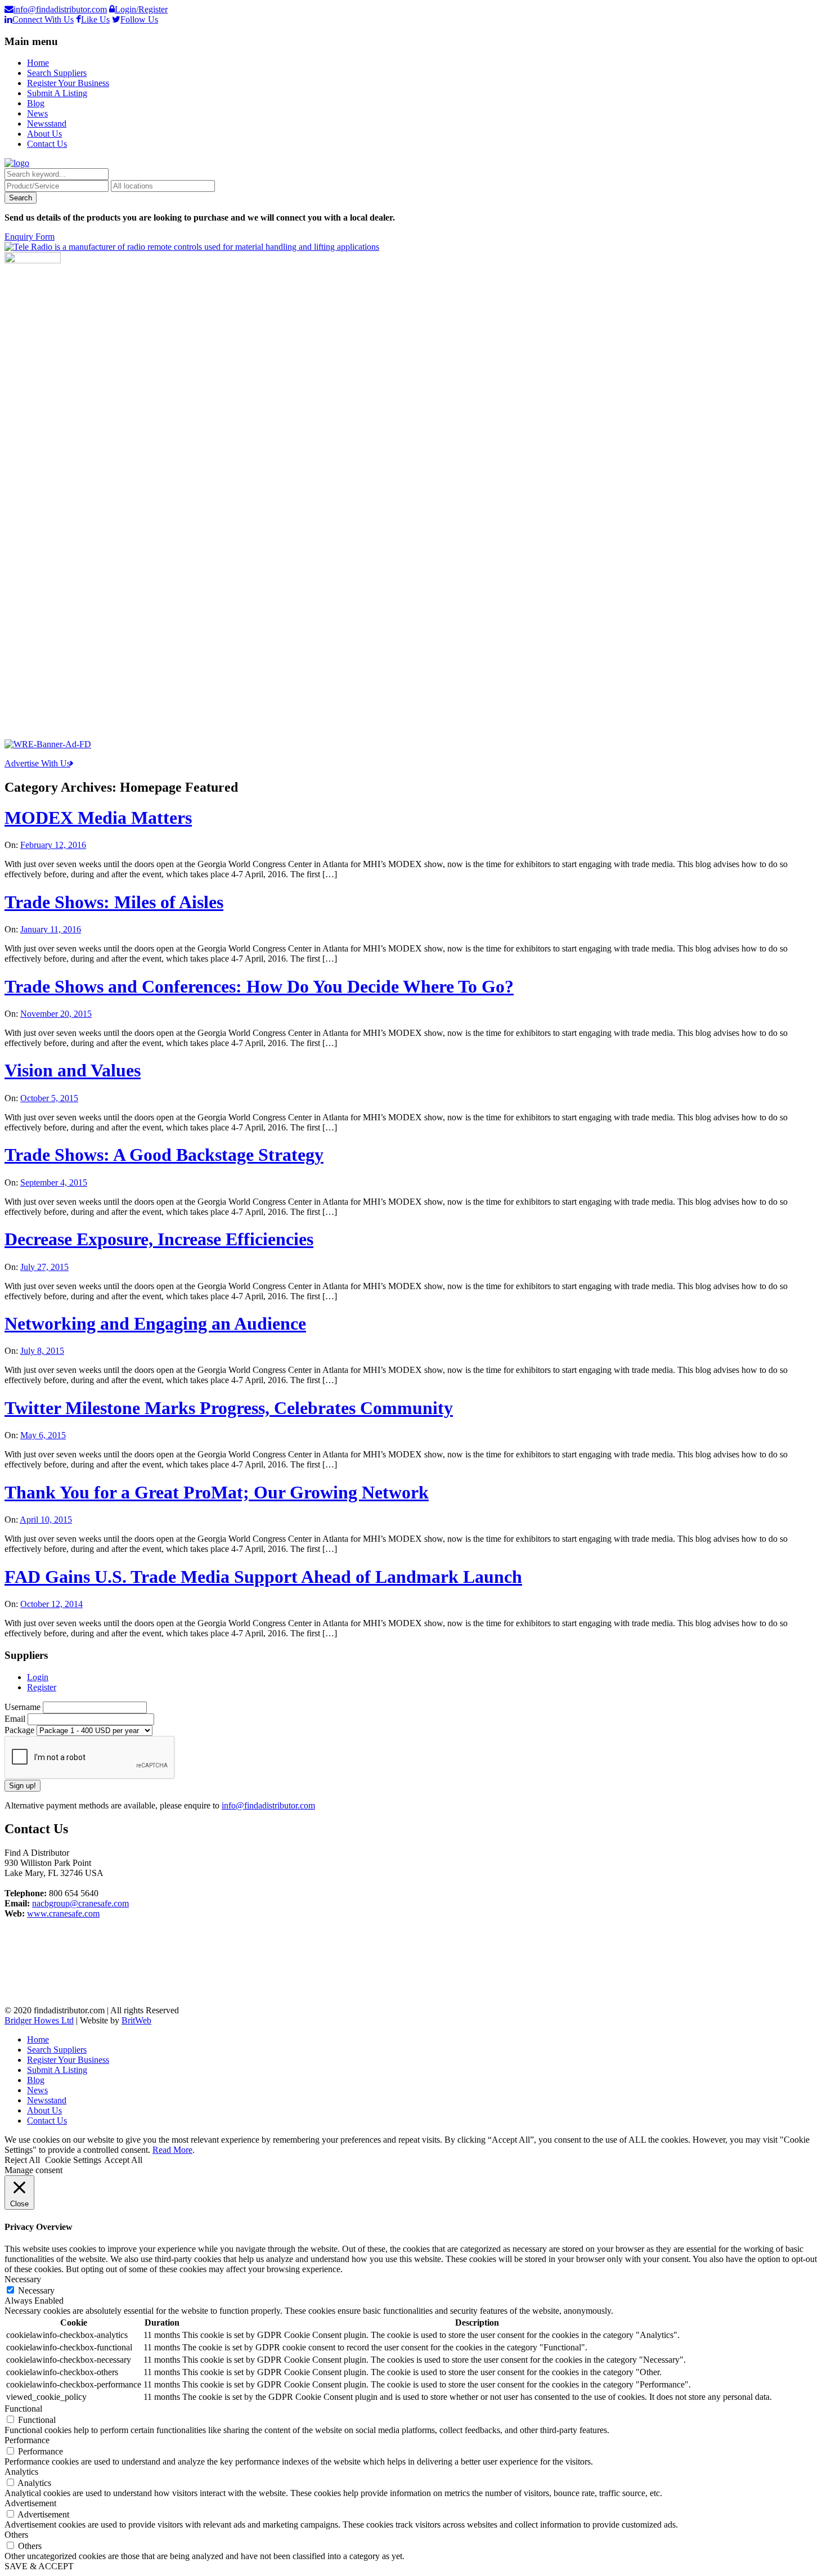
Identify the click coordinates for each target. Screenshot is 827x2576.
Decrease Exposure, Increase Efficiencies (159, 1239)
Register (42, 1687)
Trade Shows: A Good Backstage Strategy (164, 1155)
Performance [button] (27, 2440)
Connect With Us (43, 19)
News (37, 113)
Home (38, 63)
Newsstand (47, 124)
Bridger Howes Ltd (39, 2020)
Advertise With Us (37, 763)
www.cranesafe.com (63, 1913)
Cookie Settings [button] (73, 2160)
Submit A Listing (57, 93)
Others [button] (16, 2535)
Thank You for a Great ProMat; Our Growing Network (217, 1492)
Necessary (36, 2290)
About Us (44, 134)
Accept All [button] (123, 2160)
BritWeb (136, 2020)
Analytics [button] (21, 2472)
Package (21, 1730)
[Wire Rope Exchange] (48, 744)
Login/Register (141, 9)
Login (38, 1677)
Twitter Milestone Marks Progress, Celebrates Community (229, 1408)
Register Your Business (68, 83)
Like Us (95, 19)
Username (24, 1707)
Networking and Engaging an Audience (155, 1323)
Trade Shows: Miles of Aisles (114, 902)
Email (16, 1719)
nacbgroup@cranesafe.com (80, 1903)
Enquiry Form (30, 237)
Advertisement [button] (30, 2503)
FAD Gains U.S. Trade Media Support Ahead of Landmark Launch (263, 1577)
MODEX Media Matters (98, 818)
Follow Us (139, 19)
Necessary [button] (23, 2279)
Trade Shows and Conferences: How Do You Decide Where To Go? (259, 986)
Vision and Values (73, 1070)
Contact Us (47, 144)
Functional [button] (23, 2409)
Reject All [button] (22, 2160)
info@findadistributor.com (60, 9)
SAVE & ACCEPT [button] (39, 2566)
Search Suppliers (57, 73)
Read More (172, 2150)
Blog (36, 103)
